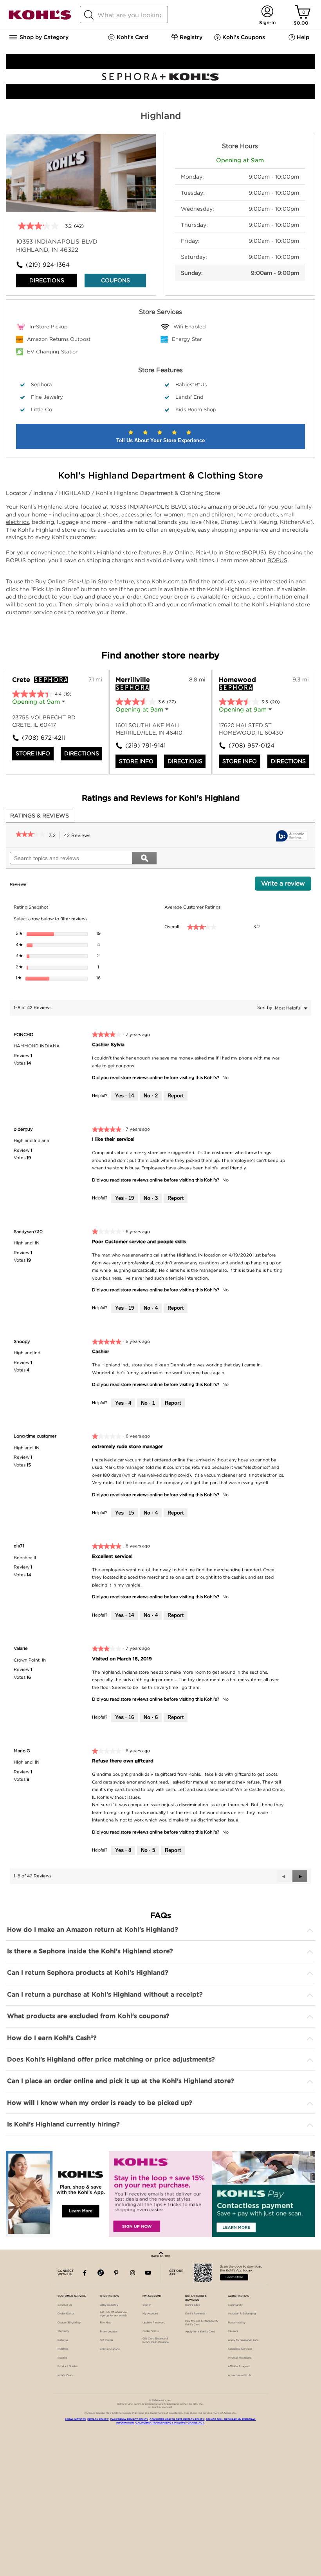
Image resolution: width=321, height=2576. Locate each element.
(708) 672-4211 (40, 738)
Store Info (33, 753)
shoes (111, 514)
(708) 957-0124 (246, 746)
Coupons (115, 280)
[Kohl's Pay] (264, 2194)
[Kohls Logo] (40, 18)
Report (176, 1096)
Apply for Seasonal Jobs (243, 2340)
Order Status (66, 2314)
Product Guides (68, 2366)
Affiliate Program (239, 2366)
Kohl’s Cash (65, 2375)
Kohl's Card (193, 2305)
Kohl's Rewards (195, 2314)
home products (257, 514)
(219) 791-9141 (143, 746)
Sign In (147, 2305)
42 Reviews (79, 836)
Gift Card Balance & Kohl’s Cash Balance (156, 2340)
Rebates (63, 2349)
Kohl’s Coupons (110, 2349)
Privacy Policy (98, 2419)
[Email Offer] (160, 2194)
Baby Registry (109, 2305)
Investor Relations (240, 2358)
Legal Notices (75, 2419)
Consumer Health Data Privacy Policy (177, 2419)
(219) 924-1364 (48, 265)
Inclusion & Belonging (242, 2314)
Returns (63, 2340)
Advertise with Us (239, 2375)
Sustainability (237, 2323)
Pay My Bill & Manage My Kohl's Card (202, 2323)
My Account (150, 2314)
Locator (17, 493)
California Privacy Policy (129, 2419)
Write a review (286, 885)
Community (235, 2305)
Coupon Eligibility (69, 2323)
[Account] (267, 12)
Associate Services (240, 2349)
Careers (233, 2331)
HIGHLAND (75, 493)
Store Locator (109, 2332)
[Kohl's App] (57, 2194)
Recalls (62, 2358)
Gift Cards (106, 2340)
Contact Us (65, 2305)
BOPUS (277, 560)
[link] (30, 835)
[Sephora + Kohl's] (160, 97)
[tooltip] (292, 836)
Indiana (44, 493)
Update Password (154, 2323)
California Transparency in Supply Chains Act (170, 2423)
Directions (47, 280)
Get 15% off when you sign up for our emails (114, 2314)
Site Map (105, 2323)
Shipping (63, 2331)
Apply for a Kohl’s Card (200, 2332)
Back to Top (161, 2256)
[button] (300, 1876)
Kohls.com (166, 581)
